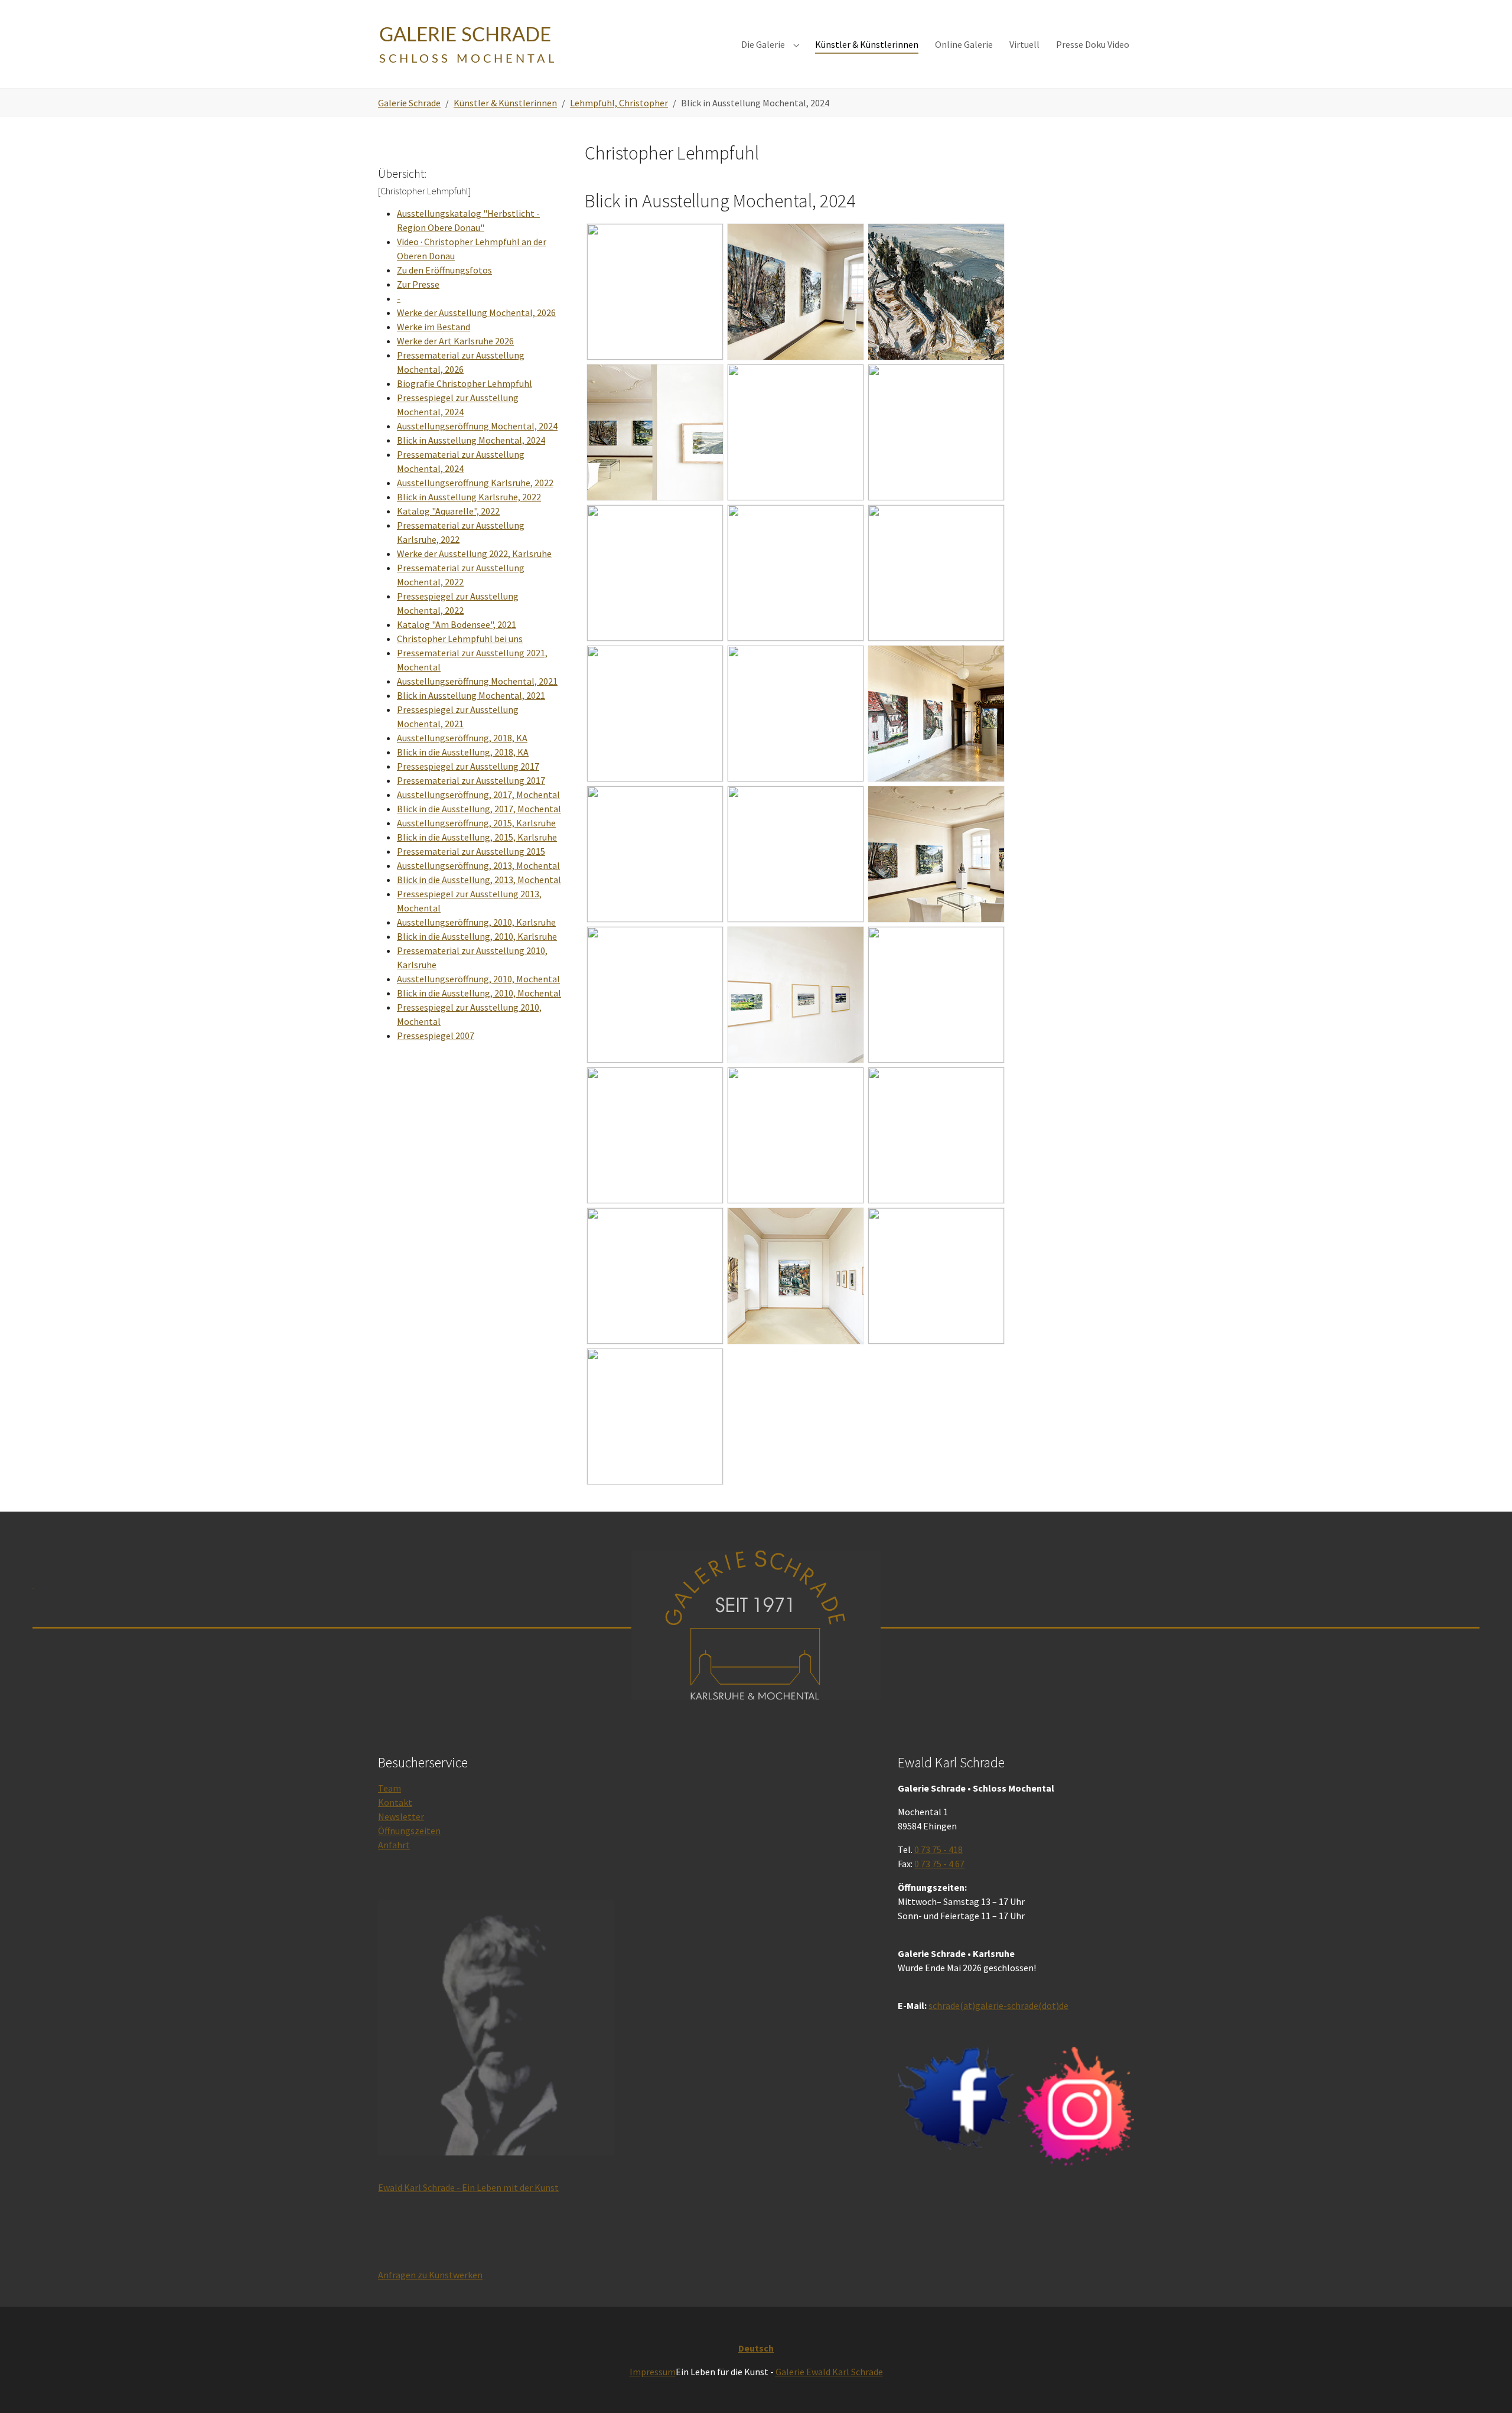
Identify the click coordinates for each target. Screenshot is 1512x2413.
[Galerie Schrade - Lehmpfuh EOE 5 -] (936, 854)
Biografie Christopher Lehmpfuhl (465, 383)
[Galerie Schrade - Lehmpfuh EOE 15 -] (655, 1416)
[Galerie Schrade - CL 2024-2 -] (796, 292)
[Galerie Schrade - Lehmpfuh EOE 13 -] (796, 1276)
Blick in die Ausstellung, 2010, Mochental (479, 993)
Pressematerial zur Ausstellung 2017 (471, 780)
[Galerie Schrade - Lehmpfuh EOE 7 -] (796, 995)
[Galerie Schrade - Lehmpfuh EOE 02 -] (655, 714)
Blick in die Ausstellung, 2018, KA (463, 752)
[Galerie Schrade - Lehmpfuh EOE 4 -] (796, 854)
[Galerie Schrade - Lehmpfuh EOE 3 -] (655, 854)
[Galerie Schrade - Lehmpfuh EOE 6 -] (655, 995)
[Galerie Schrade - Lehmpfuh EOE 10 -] (796, 1135)
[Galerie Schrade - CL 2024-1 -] (655, 292)
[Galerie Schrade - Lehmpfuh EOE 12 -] (655, 1276)
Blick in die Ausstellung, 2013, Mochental (479, 880)
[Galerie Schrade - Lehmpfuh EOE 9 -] (655, 1135)
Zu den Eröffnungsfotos (444, 270)
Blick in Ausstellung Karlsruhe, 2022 (469, 497)
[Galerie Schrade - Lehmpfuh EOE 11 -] (936, 1135)
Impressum (653, 2372)
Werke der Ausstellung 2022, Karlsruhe (474, 553)
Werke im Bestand (434, 327)
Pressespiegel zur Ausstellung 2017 (468, 766)
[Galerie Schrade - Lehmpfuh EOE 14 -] (936, 1276)
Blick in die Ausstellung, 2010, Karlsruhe (477, 936)
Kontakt (395, 1802)
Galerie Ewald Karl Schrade (829, 2372)
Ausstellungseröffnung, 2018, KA (462, 738)
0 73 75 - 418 (939, 1849)
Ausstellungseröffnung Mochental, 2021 (477, 681)
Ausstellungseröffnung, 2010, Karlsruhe (476, 922)
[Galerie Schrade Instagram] (1076, 2106)
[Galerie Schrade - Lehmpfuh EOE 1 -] (796, 714)
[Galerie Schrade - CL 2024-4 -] (655, 432)
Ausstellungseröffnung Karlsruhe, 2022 (475, 483)
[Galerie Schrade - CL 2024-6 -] (936, 432)
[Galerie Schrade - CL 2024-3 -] (936, 292)
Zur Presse (418, 284)
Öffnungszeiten (409, 1831)
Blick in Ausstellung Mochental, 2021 (471, 695)
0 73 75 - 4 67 (939, 1864)
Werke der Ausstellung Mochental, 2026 (476, 312)
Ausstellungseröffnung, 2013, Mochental (478, 865)
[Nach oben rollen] (1486, 2387)
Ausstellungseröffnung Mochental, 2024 (477, 426)
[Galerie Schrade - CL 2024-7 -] (655, 573)
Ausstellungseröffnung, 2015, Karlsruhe (476, 823)
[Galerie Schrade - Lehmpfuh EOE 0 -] (796, 573)
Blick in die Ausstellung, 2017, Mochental (479, 809)
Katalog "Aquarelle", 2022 (448, 511)
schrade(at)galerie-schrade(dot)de (998, 2005)
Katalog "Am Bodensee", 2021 (457, 624)
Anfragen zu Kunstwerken (430, 2275)
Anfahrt (394, 1845)
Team (390, 1788)
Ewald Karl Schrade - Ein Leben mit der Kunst (468, 2187)
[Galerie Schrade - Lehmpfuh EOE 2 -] (936, 714)
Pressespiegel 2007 (436, 1035)
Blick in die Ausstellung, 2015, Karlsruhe (477, 837)
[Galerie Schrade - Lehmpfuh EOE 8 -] (936, 995)
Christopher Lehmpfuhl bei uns (460, 639)
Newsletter (401, 1816)
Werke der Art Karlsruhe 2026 (455, 341)
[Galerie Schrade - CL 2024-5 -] (796, 432)
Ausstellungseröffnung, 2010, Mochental (478, 979)
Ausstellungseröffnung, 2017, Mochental (478, 794)
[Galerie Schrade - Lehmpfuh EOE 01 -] (936, 573)
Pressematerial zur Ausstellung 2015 (471, 851)
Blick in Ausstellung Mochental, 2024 (471, 440)
